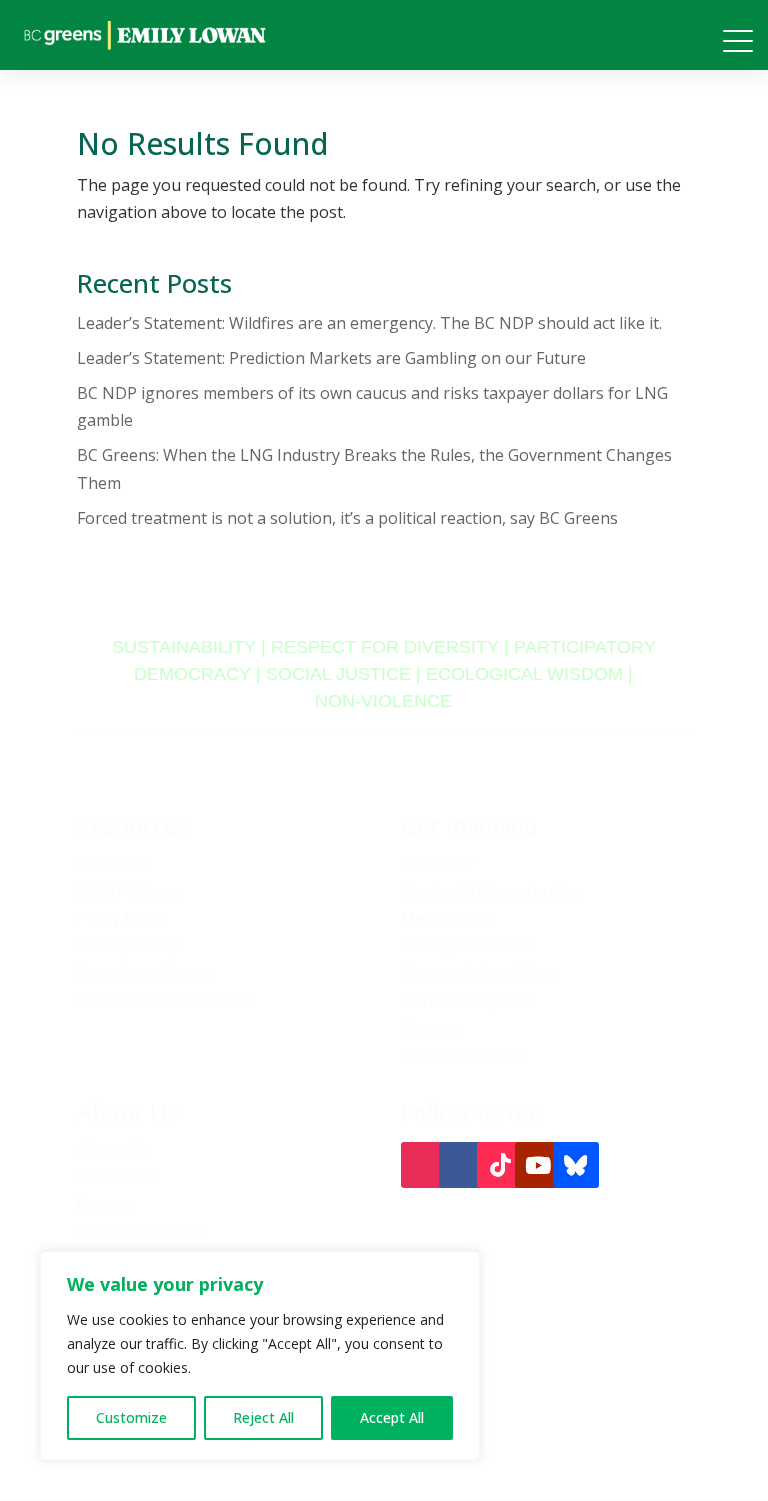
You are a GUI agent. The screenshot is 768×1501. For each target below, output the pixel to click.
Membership (449, 918)
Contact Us (118, 1176)
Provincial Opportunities (492, 891)
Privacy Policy (127, 946)
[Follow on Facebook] (462, 1165)
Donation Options (468, 1000)
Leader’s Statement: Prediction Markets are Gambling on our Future (331, 358)
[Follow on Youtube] (538, 1165)
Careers (430, 1027)
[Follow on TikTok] (500, 1165)
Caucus (104, 1204)
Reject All (263, 1417)
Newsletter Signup (147, 973)
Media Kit (112, 864)
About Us (112, 1149)
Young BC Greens (467, 946)
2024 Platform (130, 891)
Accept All (392, 1417)
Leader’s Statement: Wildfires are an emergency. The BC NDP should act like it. (369, 323)
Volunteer (438, 864)
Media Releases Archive (164, 1000)
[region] (260, 1356)
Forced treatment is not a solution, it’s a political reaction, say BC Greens (347, 518)
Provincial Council (143, 1231)
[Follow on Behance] (576, 1165)
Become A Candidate (477, 973)
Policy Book (120, 918)
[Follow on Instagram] (424, 1165)
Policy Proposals (462, 1054)
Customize (131, 1417)
